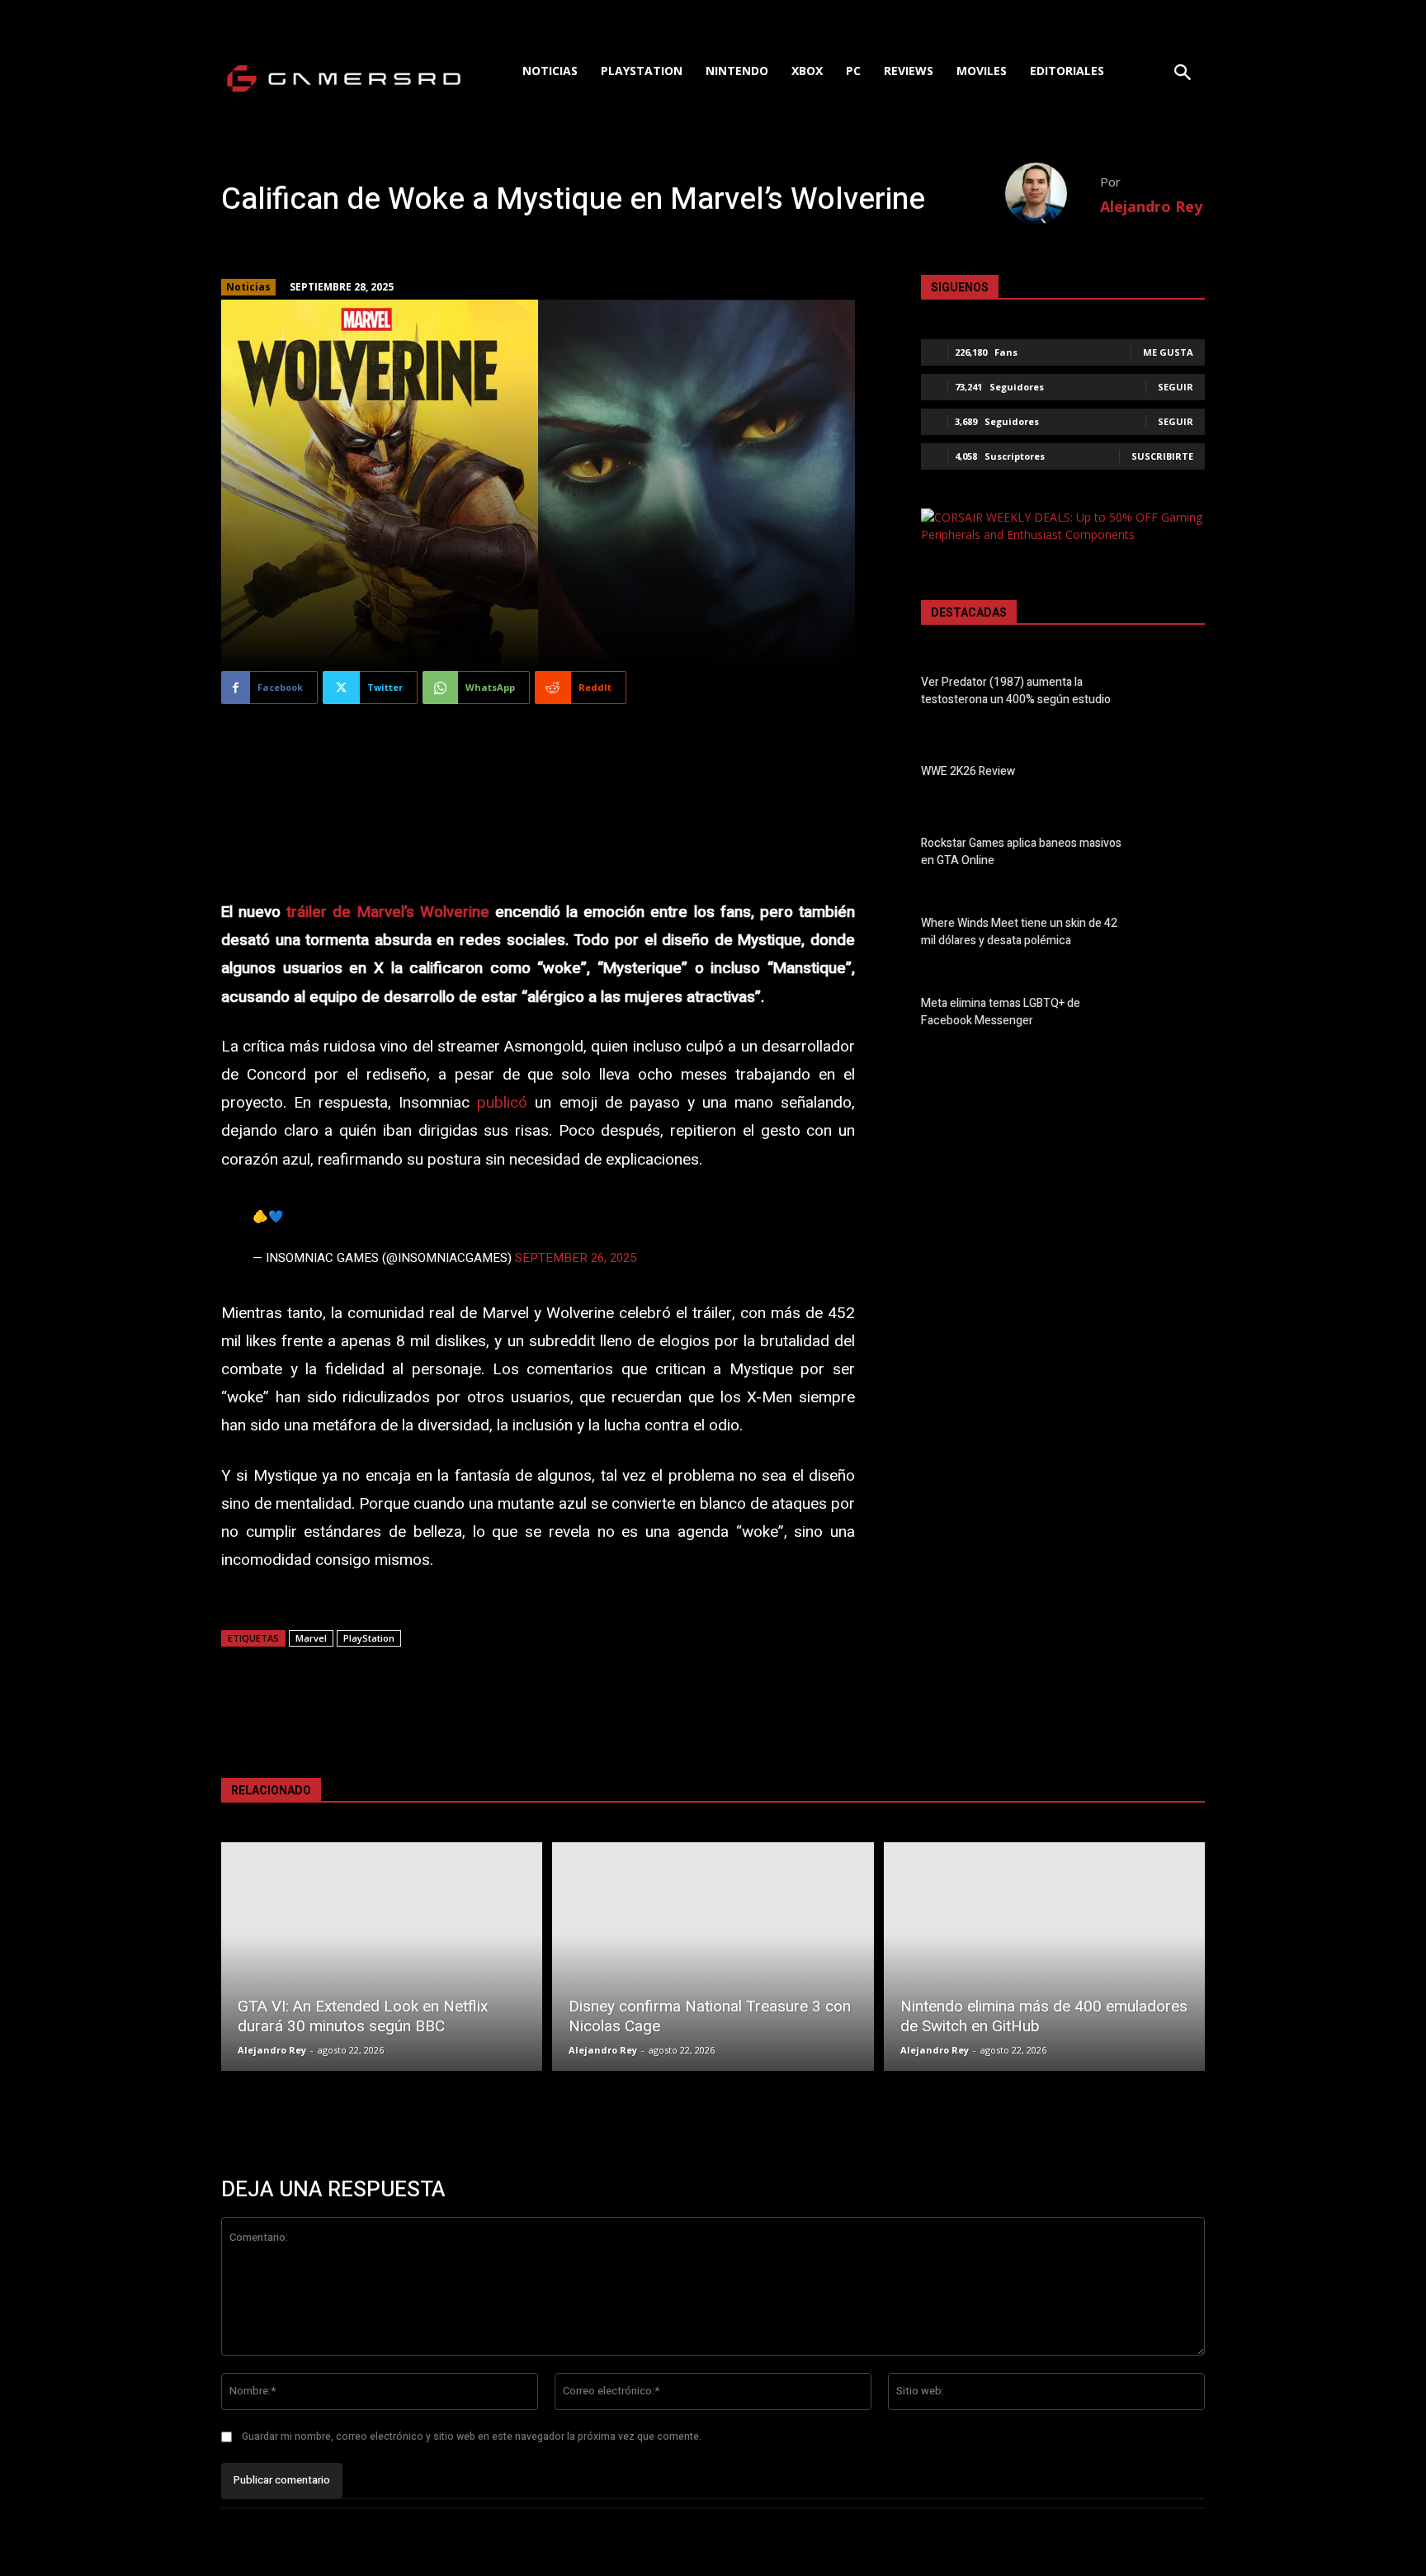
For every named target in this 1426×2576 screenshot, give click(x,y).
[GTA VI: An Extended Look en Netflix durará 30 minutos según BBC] (382, 1957)
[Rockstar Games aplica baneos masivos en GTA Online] (1176, 854)
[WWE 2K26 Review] (1176, 774)
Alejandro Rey (1151, 206)
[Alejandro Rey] (1053, 194)
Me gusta (1168, 352)
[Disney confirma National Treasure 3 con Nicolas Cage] (713, 1957)
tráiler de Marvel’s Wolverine (387, 912)
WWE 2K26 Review (968, 771)
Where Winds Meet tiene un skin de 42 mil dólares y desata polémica (1019, 932)
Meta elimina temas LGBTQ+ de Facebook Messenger (1001, 1012)
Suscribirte (1162, 456)
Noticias (248, 287)
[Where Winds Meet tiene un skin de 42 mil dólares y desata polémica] (1176, 935)
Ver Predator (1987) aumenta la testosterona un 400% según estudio (1016, 691)
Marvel (311, 1638)
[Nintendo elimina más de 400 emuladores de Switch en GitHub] (1044, 1957)
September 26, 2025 (576, 1258)
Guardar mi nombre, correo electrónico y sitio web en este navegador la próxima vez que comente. (472, 2437)
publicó (502, 1103)
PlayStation (369, 1638)
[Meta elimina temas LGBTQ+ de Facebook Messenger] (1176, 1015)
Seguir (1176, 387)
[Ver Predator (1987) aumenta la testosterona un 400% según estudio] (1176, 694)
